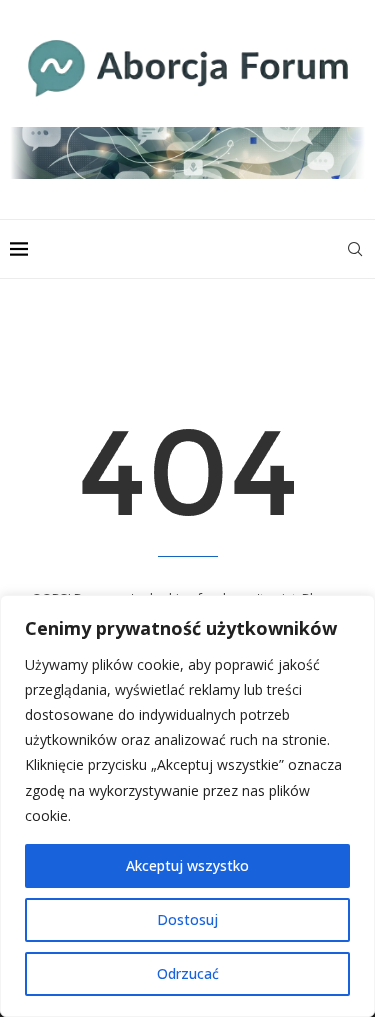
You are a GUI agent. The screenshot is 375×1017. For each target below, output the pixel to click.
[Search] (355, 249)
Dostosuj (187, 919)
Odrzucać (188, 973)
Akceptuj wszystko (187, 865)
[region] (187, 806)
